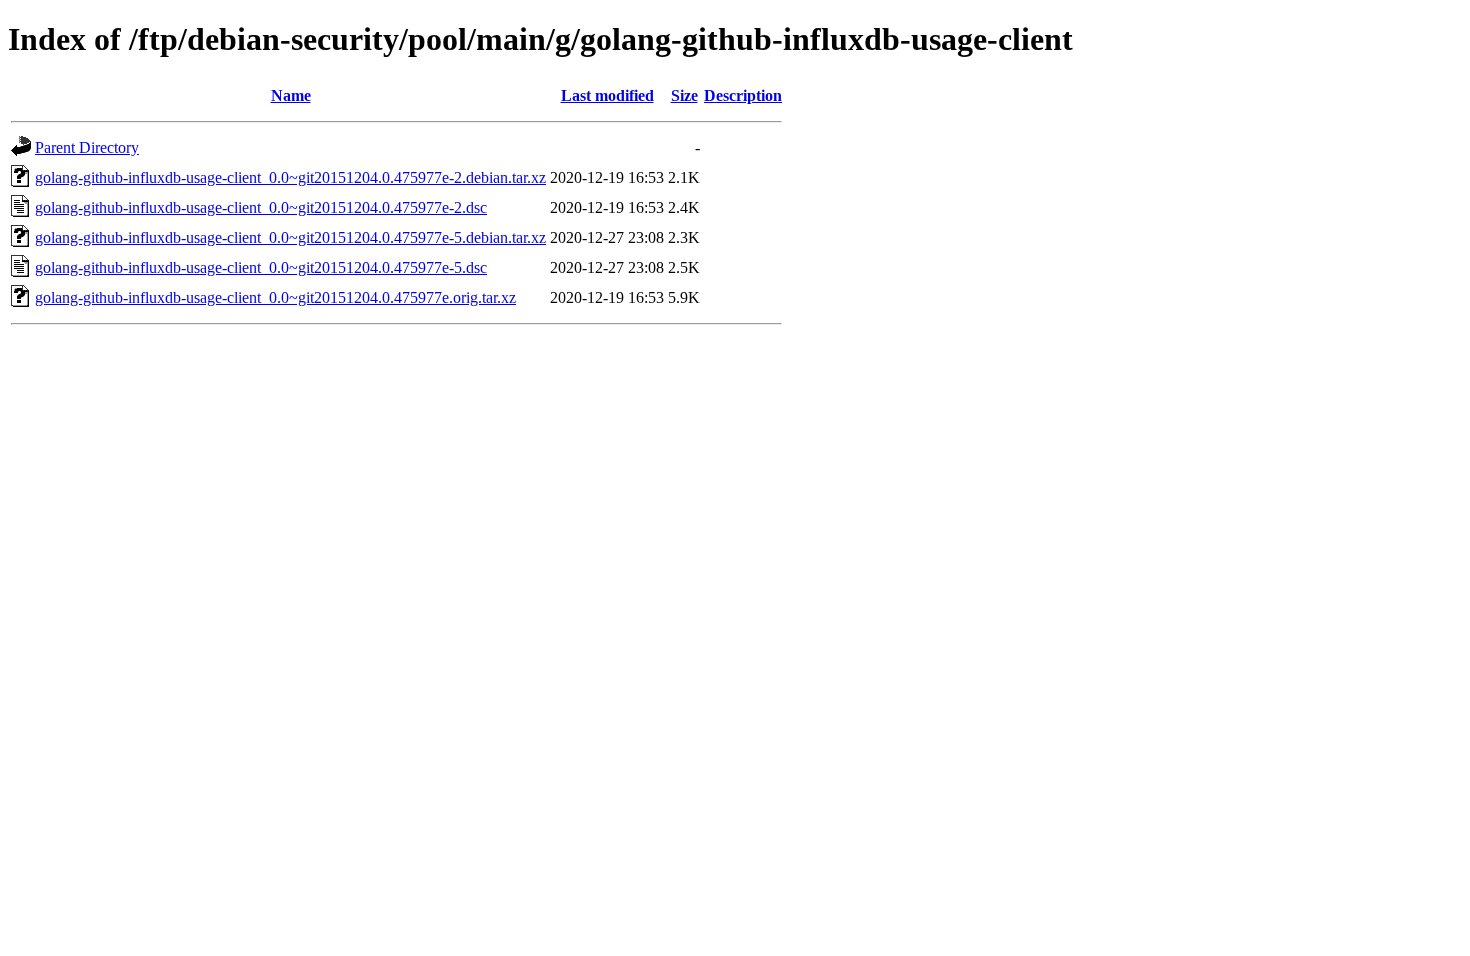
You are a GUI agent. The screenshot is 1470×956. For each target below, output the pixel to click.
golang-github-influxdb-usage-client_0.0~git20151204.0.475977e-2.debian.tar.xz (290, 177)
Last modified (607, 95)
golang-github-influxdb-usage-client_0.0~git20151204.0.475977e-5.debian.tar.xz (290, 237)
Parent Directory (87, 147)
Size (684, 95)
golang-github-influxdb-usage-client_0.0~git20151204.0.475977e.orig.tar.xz (275, 297)
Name (291, 95)
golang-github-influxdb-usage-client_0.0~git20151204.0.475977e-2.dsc (261, 207)
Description (743, 95)
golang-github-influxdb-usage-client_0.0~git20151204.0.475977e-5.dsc (261, 267)
